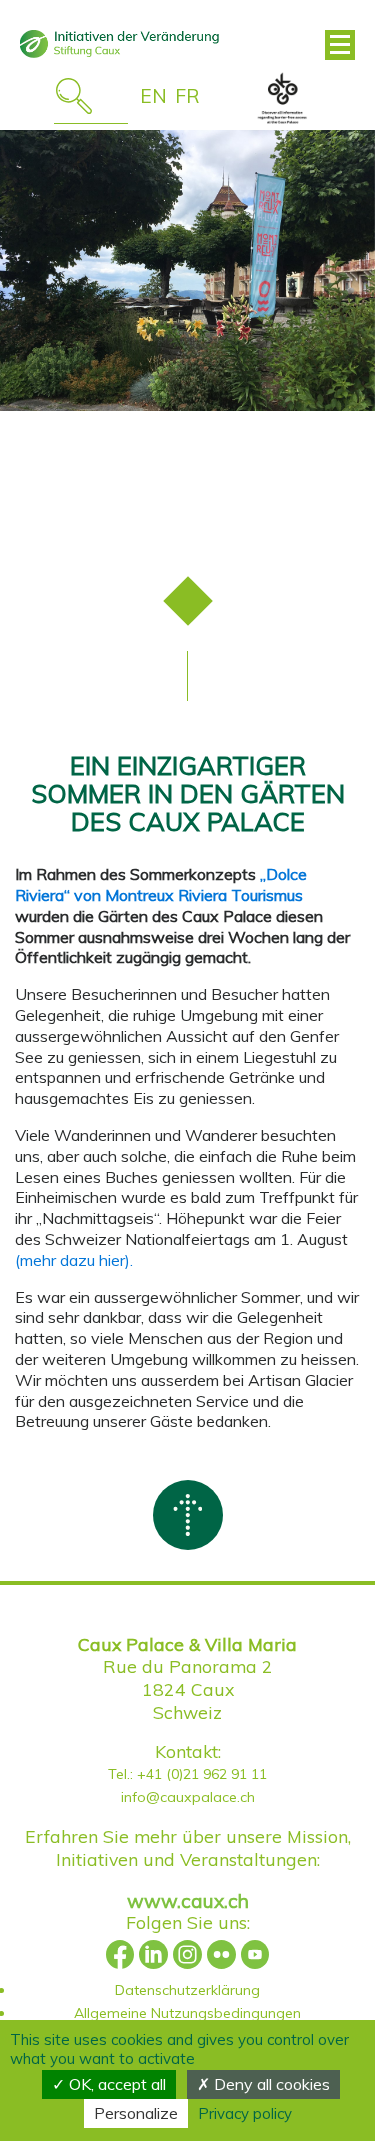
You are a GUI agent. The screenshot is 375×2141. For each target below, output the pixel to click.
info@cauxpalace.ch (188, 1797)
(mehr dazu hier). (74, 1260)
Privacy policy (245, 2113)
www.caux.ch (188, 1901)
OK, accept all (115, 2084)
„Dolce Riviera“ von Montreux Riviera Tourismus (161, 884)
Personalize (136, 2113)
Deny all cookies (270, 2084)
